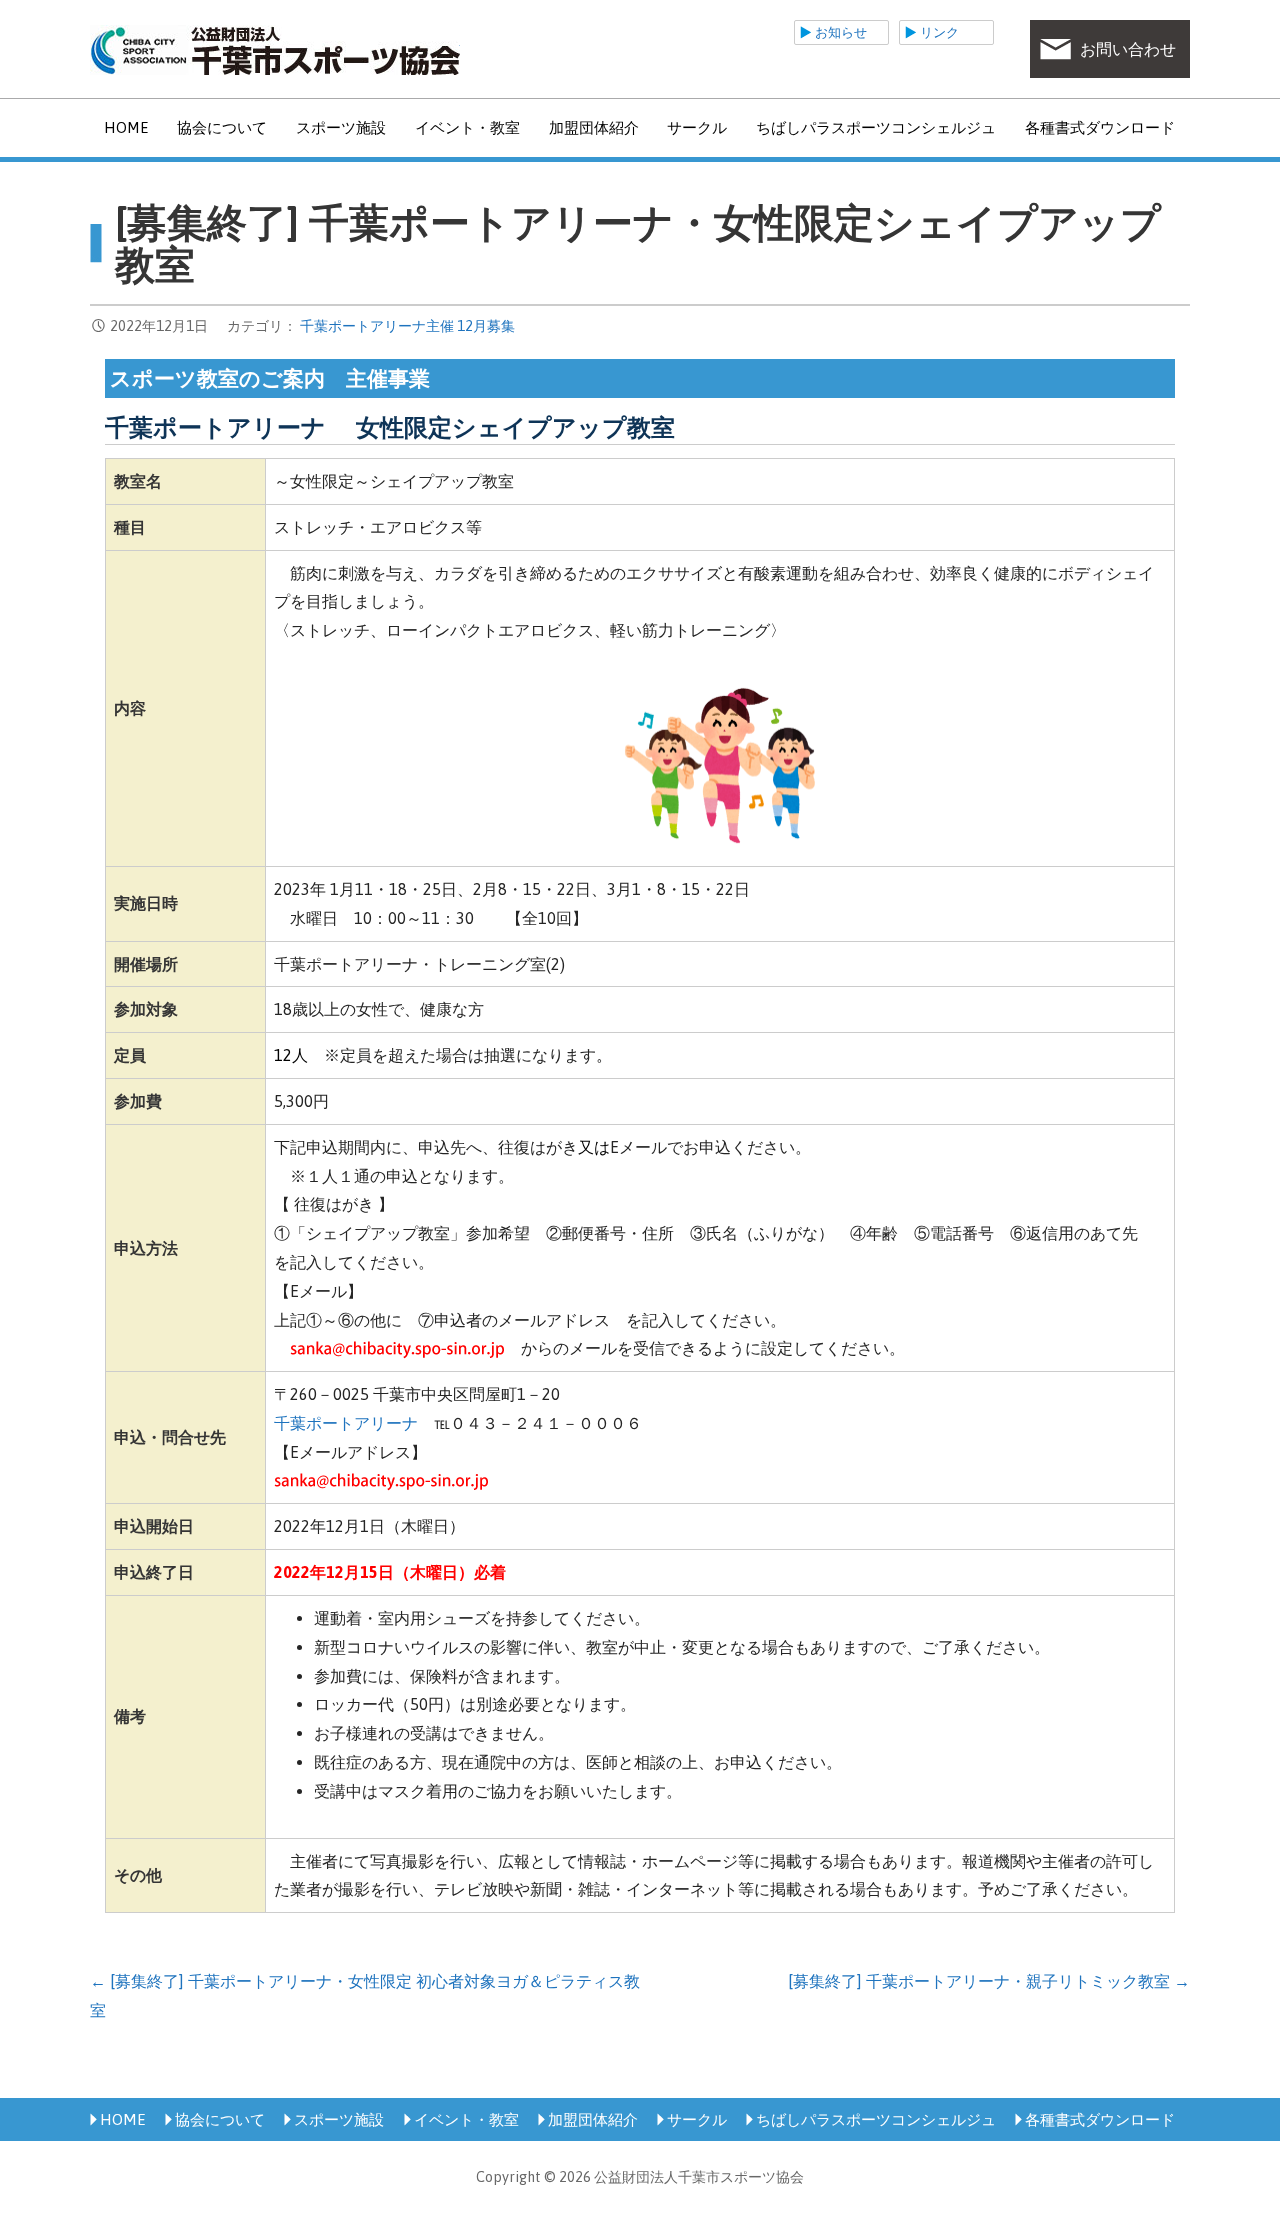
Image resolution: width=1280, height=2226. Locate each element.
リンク (939, 32)
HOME (126, 127)
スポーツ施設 (341, 127)
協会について (222, 127)
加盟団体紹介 (594, 127)
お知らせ (841, 32)
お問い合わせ (1128, 49)
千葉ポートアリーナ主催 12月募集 (407, 326)
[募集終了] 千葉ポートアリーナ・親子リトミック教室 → (989, 1981)
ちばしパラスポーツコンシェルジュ (876, 127)
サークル (697, 127)
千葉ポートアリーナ (346, 1423)
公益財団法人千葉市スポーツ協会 (275, 50)
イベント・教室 (467, 127)
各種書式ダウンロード (1100, 127)
